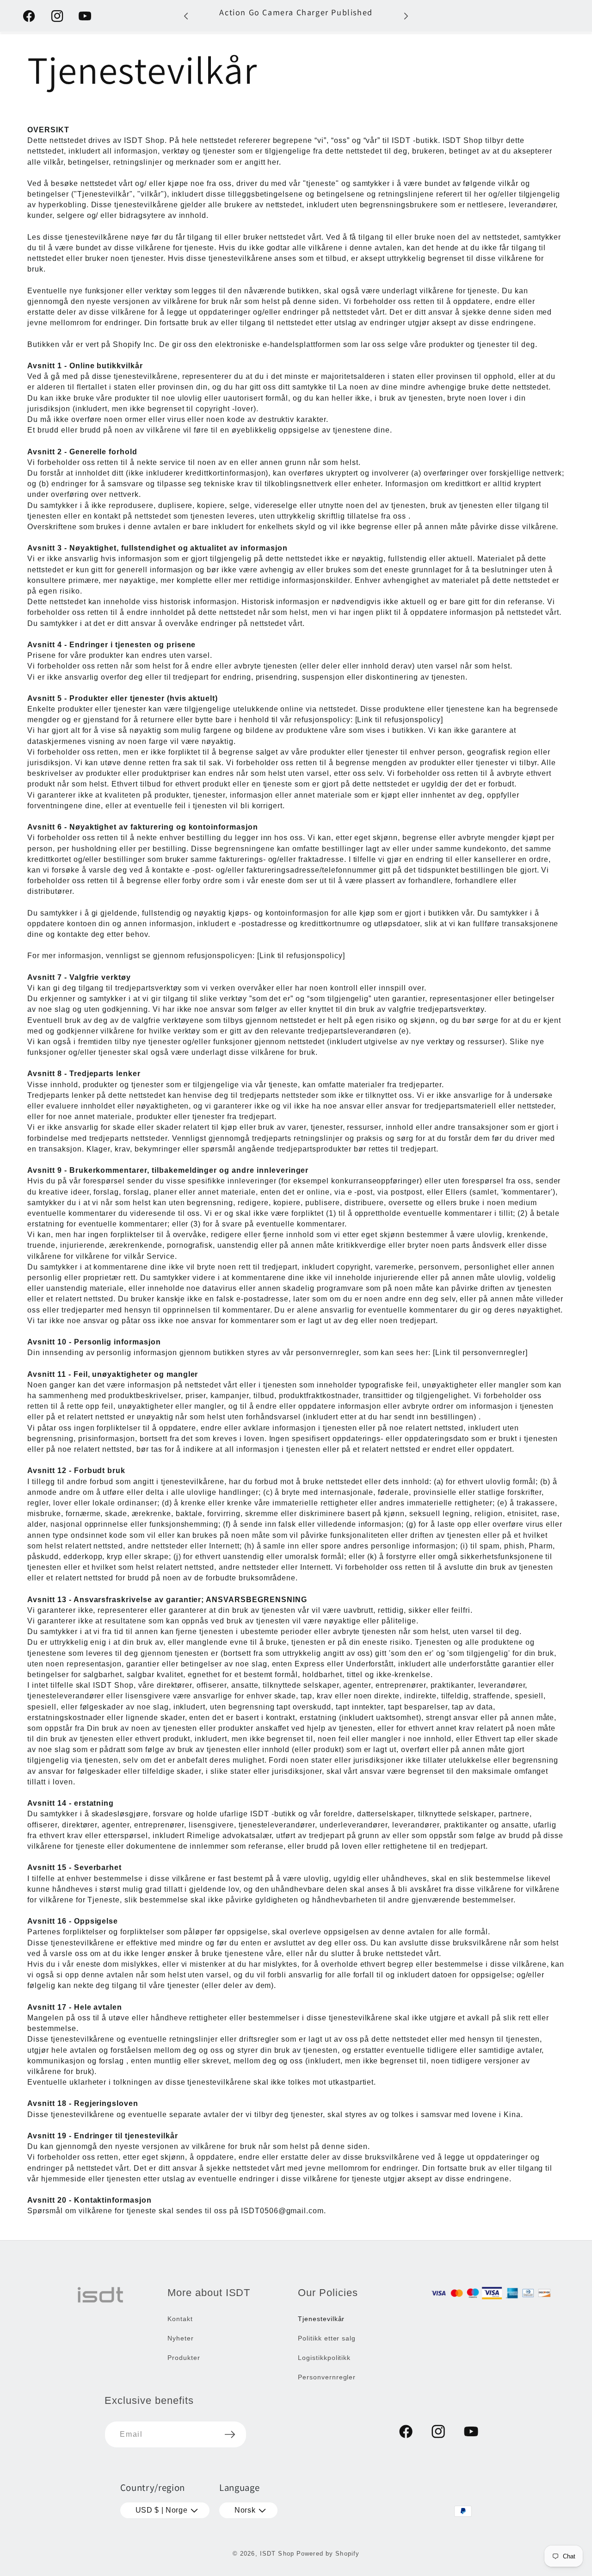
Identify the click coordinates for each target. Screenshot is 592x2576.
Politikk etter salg (327, 2338)
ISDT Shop (277, 2554)
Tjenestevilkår (321, 2319)
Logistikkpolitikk (324, 2358)
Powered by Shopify (328, 2554)
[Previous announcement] (186, 16)
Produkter (184, 2358)
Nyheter (181, 2338)
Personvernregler (327, 2377)
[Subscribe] (230, 2434)
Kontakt (180, 2319)
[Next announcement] (406, 16)
